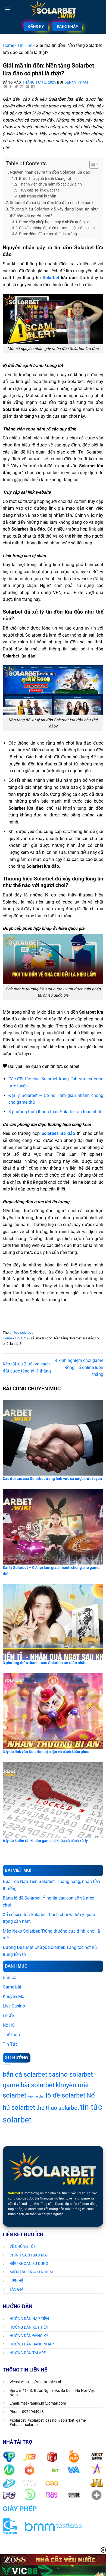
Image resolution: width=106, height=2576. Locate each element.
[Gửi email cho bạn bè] (22, 87)
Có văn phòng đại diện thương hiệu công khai (57, 228)
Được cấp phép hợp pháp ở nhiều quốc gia (55, 222)
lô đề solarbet (66, 2095)
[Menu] (7, 9)
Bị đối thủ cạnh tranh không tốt (45, 178)
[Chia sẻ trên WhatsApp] (5, 87)
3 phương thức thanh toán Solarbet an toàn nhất (55, 1112)
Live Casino (14, 2006)
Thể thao (11, 2035)
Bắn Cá (10, 1978)
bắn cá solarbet (25, 2074)
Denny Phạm (76, 82)
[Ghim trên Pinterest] (27, 87)
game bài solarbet (29, 2085)
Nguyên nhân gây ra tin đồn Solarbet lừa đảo (51, 172)
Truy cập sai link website (39, 190)
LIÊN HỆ (16, 2281)
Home (8, 45)
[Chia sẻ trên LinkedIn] (33, 87)
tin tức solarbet (21, 1332)
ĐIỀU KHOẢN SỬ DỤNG (29, 2264)
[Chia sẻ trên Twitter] (16, 87)
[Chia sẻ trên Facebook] (11, 87)
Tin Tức (25, 45)
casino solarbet (71, 2074)
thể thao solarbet (58, 2108)
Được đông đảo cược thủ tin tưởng (48, 234)
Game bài (12, 1987)
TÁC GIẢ (16, 2289)
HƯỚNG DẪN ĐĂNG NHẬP (32, 2344)
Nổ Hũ (9, 2025)
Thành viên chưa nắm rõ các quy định (51, 184)
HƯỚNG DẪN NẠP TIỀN (29, 2319)
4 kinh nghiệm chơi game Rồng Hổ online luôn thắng (79, 1367)
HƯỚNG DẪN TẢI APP (28, 2353)
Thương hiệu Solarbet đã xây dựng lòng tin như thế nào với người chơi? (54, 212)
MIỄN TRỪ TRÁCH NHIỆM (31, 2272)
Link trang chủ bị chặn (38, 196)
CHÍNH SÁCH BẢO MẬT (29, 2255)
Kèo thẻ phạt (36, 2097)
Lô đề (8, 2015)
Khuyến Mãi (14, 1996)
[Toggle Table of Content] (91, 164)
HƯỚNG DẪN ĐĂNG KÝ (29, 2336)
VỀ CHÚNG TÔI (22, 2246)
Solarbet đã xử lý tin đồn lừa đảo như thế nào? (52, 203)
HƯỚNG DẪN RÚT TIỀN (29, 2327)
